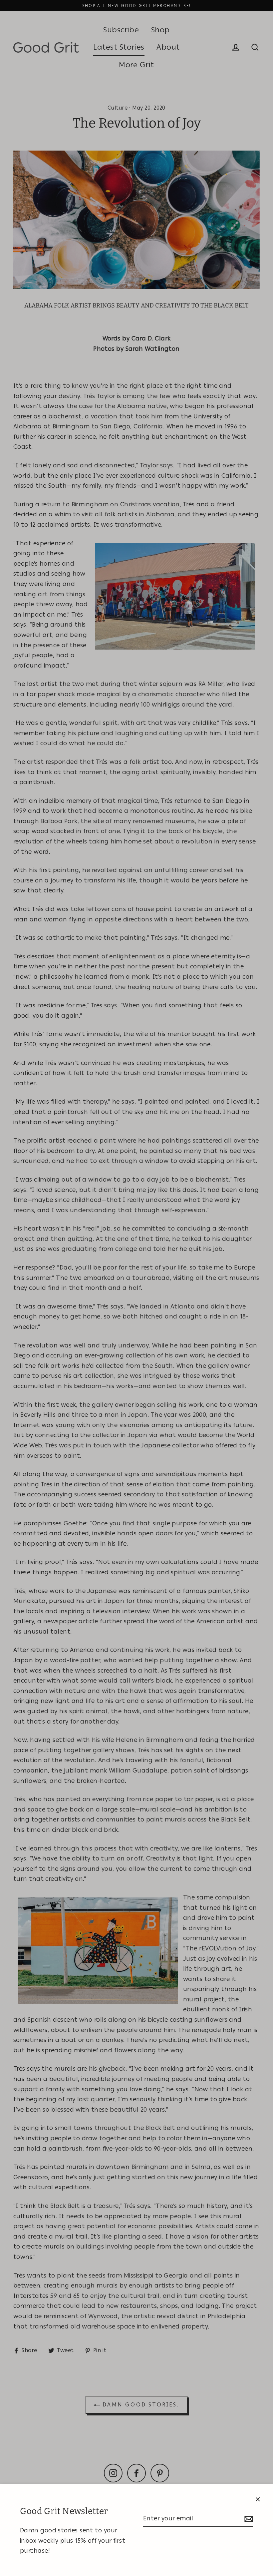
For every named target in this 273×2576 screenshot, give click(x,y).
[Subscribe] (248, 2519)
